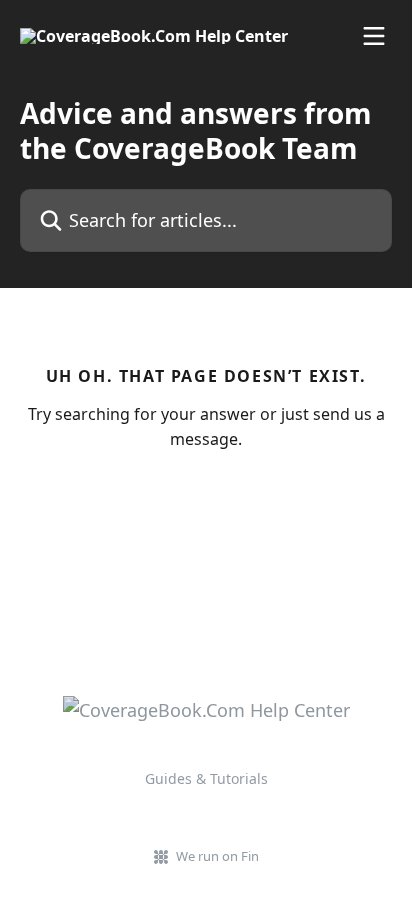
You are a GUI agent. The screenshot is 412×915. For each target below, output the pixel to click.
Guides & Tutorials (206, 778)
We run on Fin (217, 856)
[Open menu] (374, 36)
